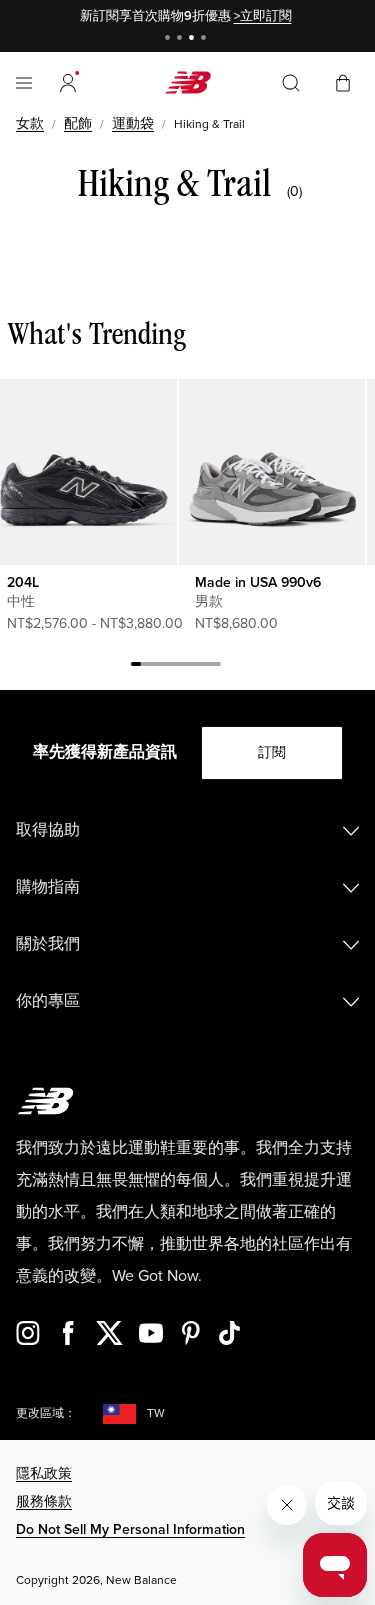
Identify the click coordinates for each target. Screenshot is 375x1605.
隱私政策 (44, 1473)
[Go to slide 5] (176, 667)
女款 (30, 123)
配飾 (78, 123)
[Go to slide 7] (196, 667)
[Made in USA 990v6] (271, 471)
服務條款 (44, 1501)
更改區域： (46, 1413)
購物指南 (48, 887)
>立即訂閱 (263, 16)
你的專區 (48, 1001)
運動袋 (133, 123)
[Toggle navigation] (24, 83)
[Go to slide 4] (206, 39)
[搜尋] (291, 83)
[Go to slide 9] (216, 667)
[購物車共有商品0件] (343, 81)
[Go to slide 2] (182, 39)
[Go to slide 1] (170, 39)
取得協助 (48, 830)
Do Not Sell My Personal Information (130, 1529)
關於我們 (48, 944)
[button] (68, 83)
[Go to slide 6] (186, 667)
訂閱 (272, 752)
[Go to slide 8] (206, 667)
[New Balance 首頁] (188, 82)
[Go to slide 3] (194, 39)
